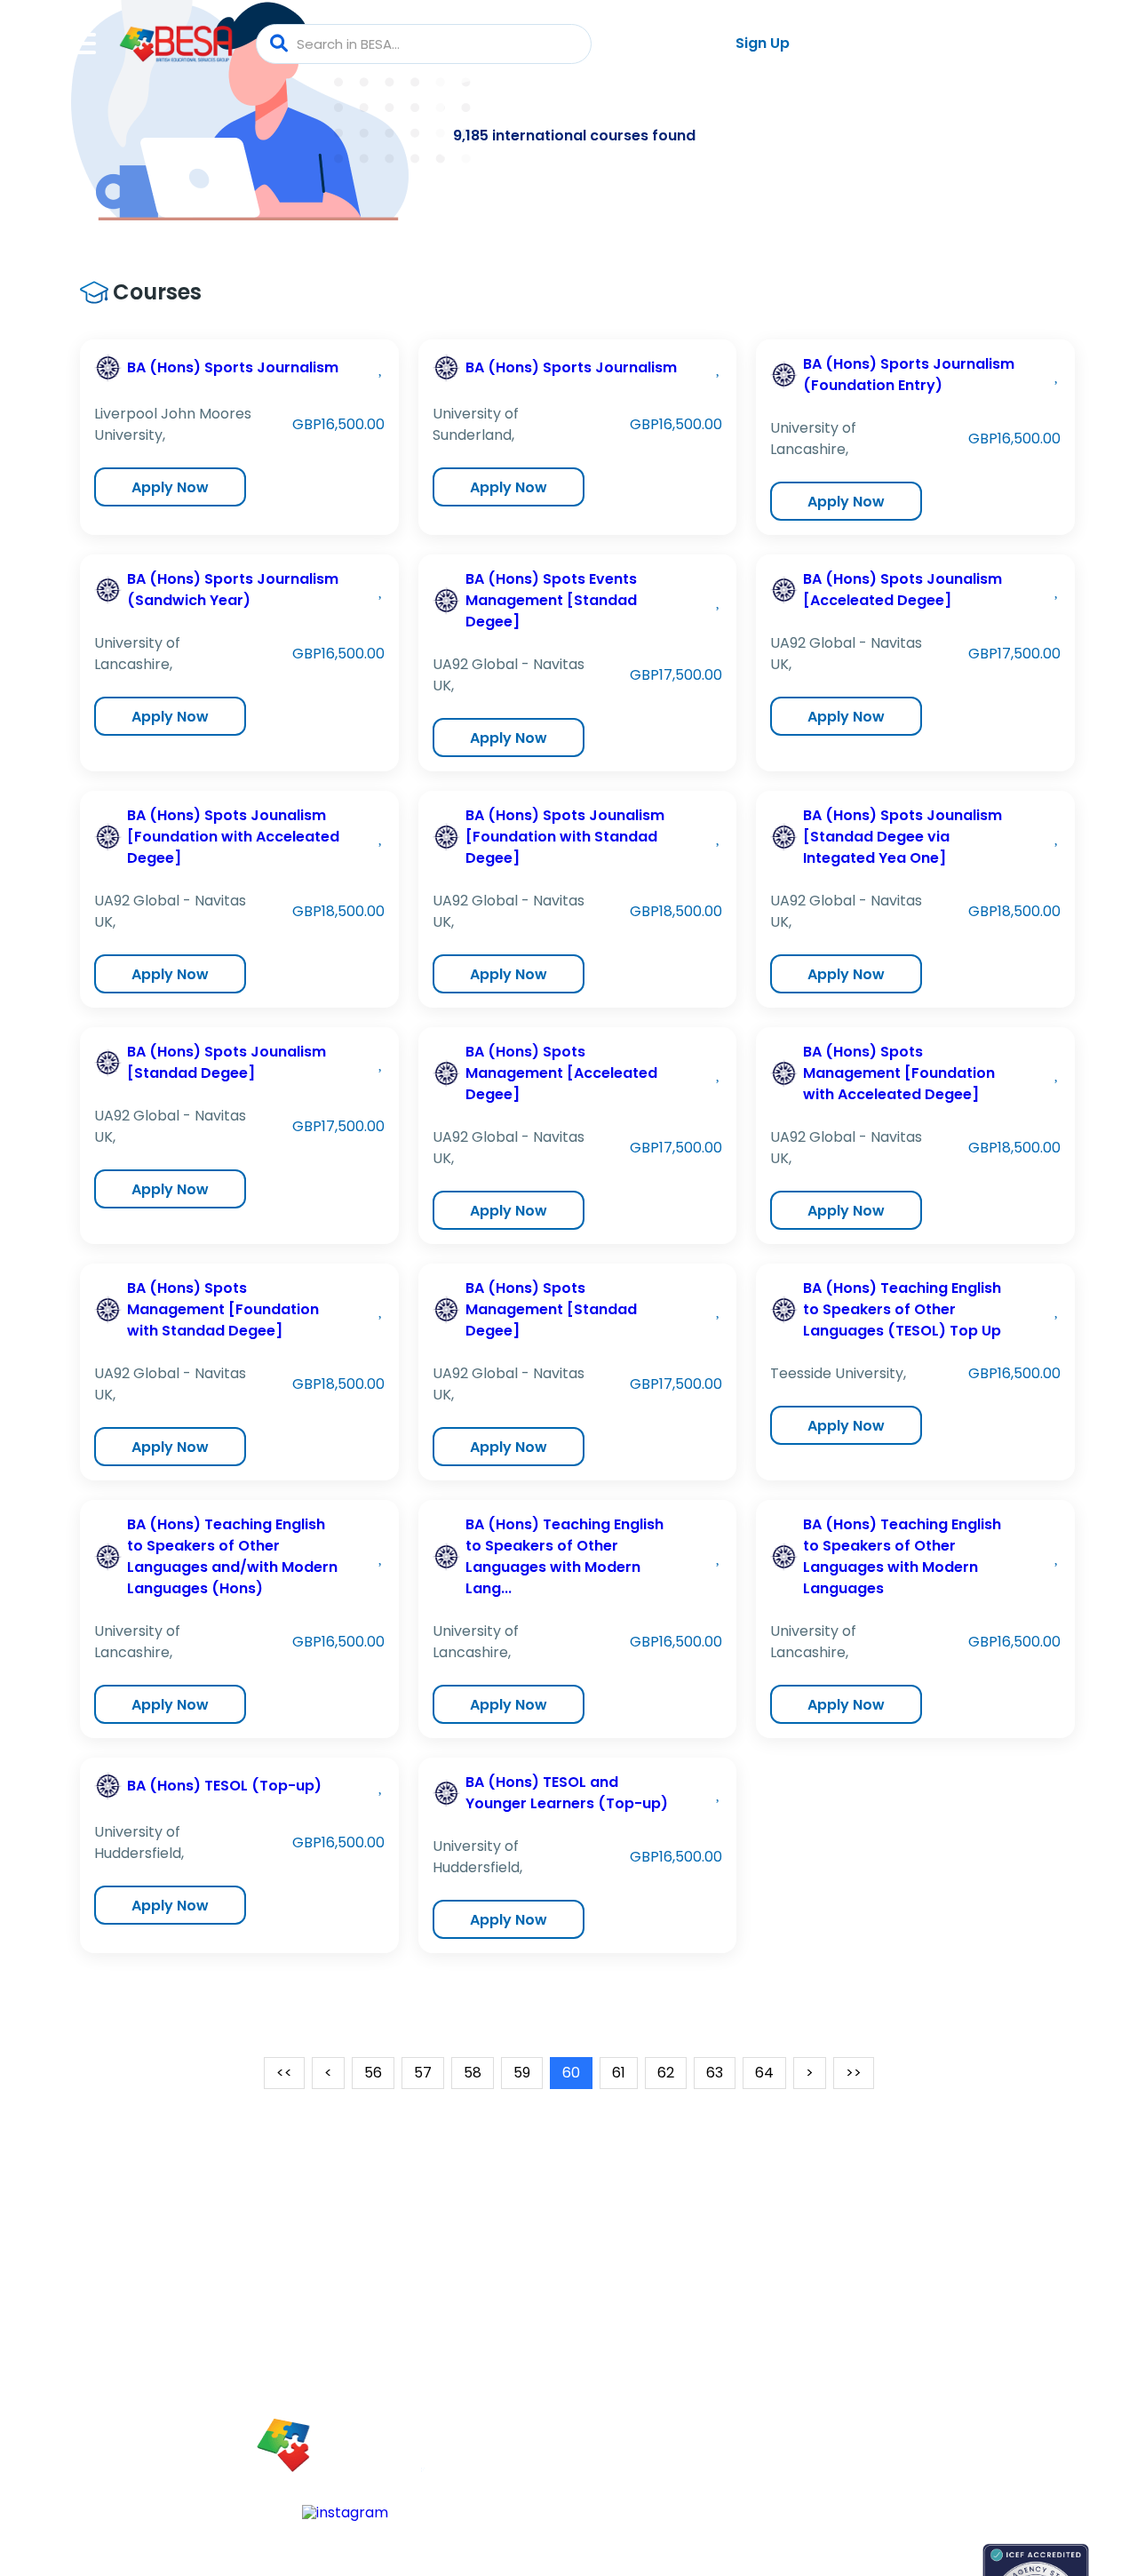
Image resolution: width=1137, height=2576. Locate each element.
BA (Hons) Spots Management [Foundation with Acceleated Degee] (899, 1073)
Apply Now (170, 487)
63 (715, 2073)
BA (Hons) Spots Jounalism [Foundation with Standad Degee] (565, 837)
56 (373, 2073)
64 (764, 2073)
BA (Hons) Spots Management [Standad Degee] (551, 1309)
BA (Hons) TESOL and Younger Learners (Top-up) (567, 1793)
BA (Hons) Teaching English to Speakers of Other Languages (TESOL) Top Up (902, 1309)
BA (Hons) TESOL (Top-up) (224, 1786)
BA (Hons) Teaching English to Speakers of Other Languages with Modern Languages (902, 1556)
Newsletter (818, 2345)
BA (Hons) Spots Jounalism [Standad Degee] (227, 1062)
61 (619, 2073)
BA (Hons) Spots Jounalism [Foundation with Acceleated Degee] (233, 837)
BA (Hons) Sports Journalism (233, 367)
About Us (940, 2314)
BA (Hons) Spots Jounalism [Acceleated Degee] (902, 590)
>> (854, 2073)
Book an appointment (853, 2552)
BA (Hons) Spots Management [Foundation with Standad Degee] (223, 1309)
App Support (823, 2376)
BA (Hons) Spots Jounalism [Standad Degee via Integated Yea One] (902, 837)
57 (423, 2073)
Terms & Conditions (974, 2407)
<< (284, 2073)
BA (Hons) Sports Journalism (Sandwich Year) (233, 590)
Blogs (801, 2314)
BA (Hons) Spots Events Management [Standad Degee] (551, 600)
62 (666, 2073)
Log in (656, 44)
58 (473, 2073)
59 (522, 2073)
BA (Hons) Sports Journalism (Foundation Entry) (909, 375)
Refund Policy (954, 2469)
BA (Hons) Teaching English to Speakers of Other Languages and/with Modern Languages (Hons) (232, 1556)
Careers (937, 2376)
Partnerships (950, 2345)
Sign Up (763, 43)
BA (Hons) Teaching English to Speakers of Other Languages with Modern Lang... (565, 1556)
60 (571, 2073)
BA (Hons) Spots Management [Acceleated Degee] (561, 1073)
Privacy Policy (954, 2438)
